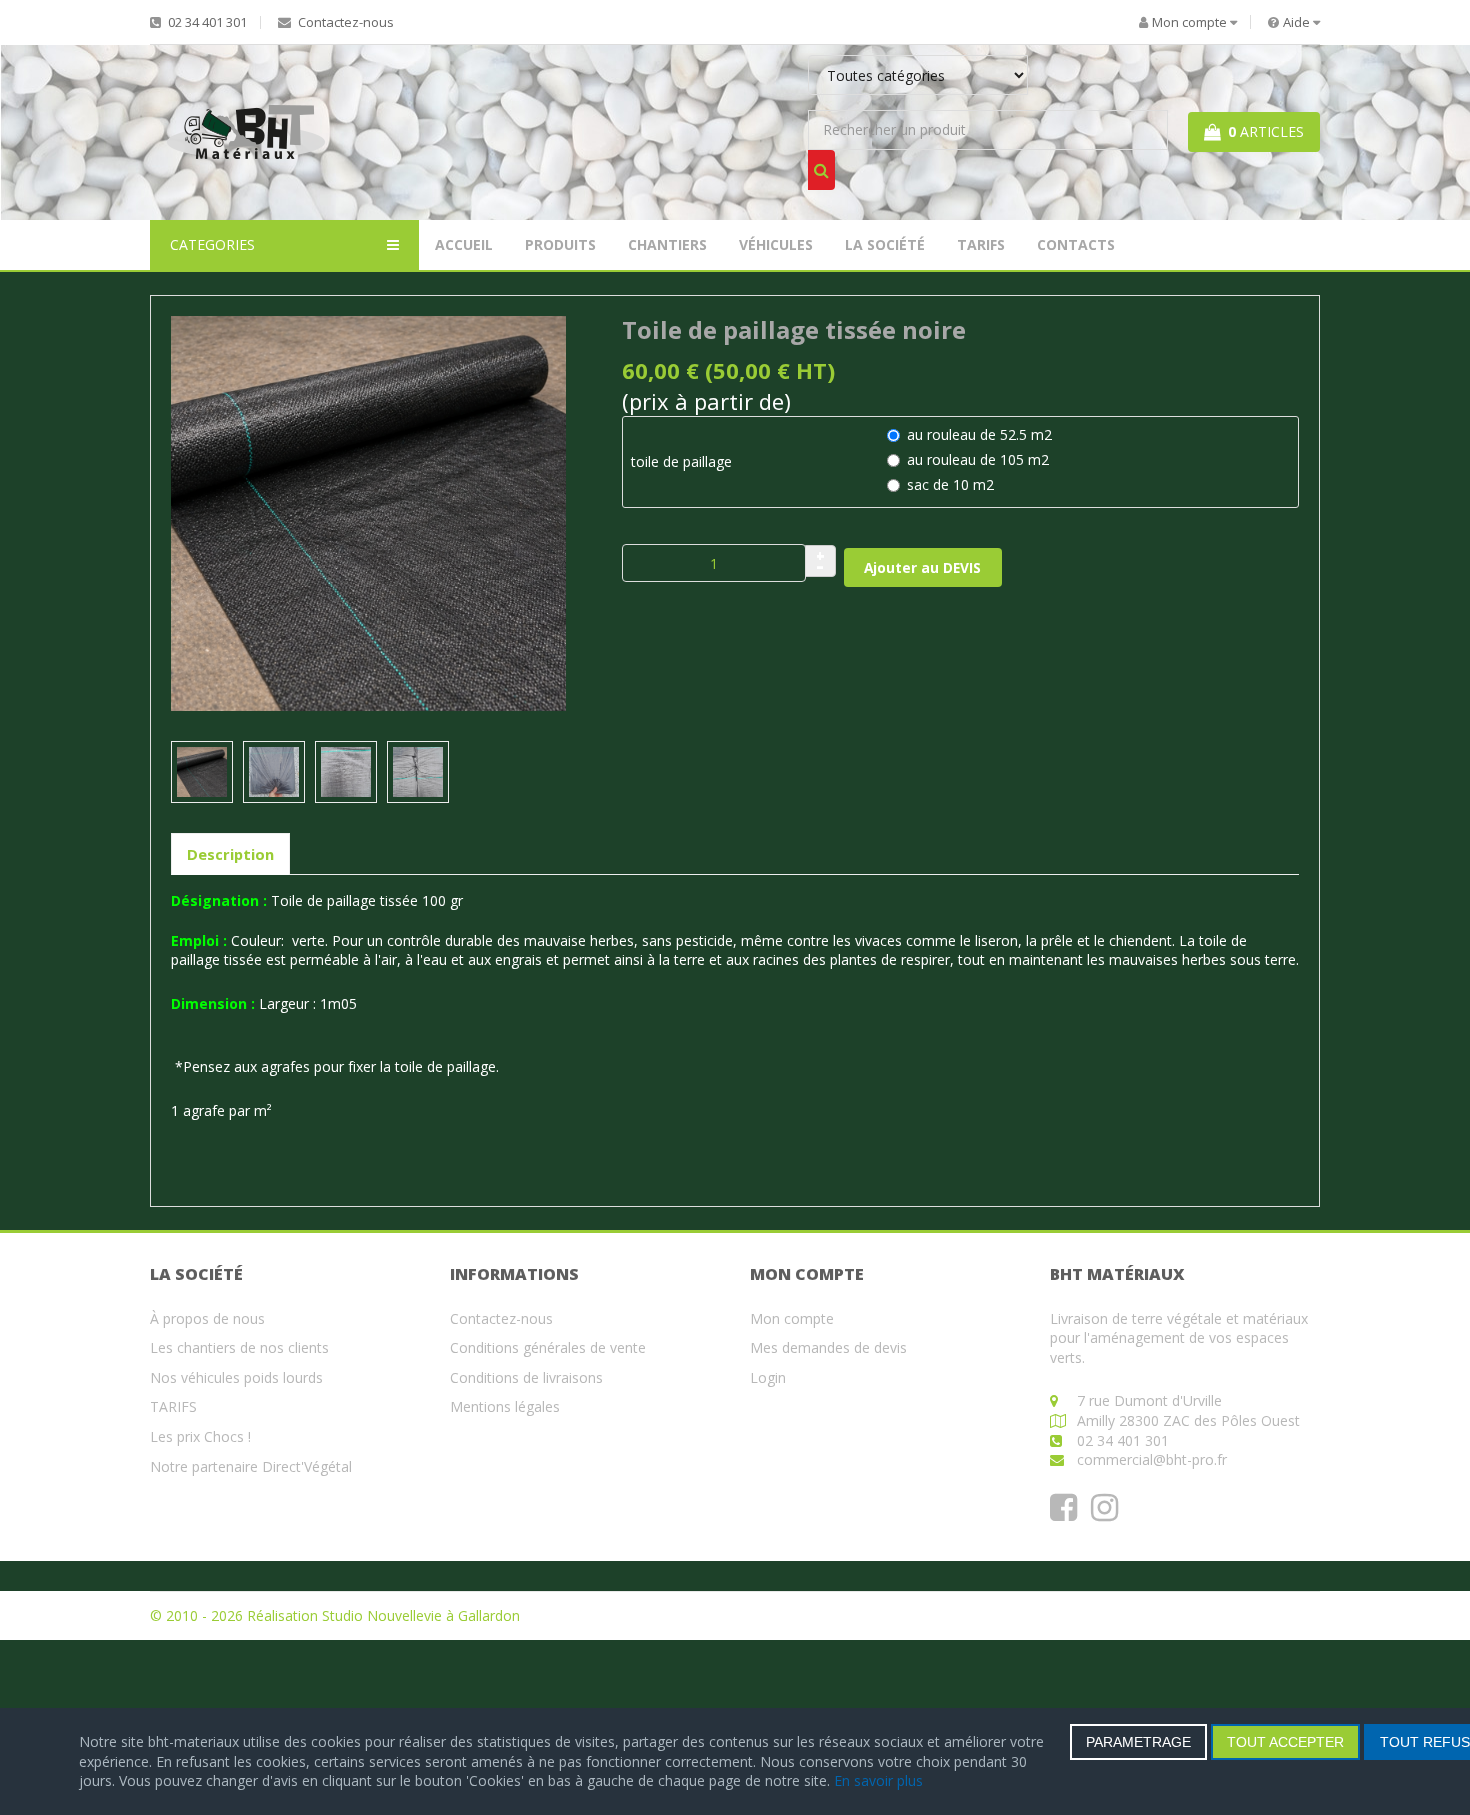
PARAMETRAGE (1138, 1742)
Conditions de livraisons (526, 1377)
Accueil (464, 244)
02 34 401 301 (206, 22)
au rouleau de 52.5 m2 (979, 434)
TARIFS (981, 244)
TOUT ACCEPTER (1285, 1742)
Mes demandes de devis (828, 1347)
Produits (560, 244)
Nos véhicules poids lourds (236, 1377)
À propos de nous (207, 1318)
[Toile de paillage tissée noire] (368, 511)
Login (768, 1377)
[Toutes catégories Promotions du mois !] (988, 80)
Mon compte (792, 1318)
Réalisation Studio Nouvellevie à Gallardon (383, 1615)
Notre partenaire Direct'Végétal (251, 1466)
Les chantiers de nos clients (239, 1347)
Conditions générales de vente (548, 1347)
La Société (885, 244)
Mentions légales (505, 1406)
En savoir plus (878, 1780)
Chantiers (667, 244)
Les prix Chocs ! (200, 1436)
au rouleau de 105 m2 (978, 459)
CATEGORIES (212, 244)
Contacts (1076, 244)
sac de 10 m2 (950, 484)
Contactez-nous (344, 22)
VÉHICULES (776, 244)
